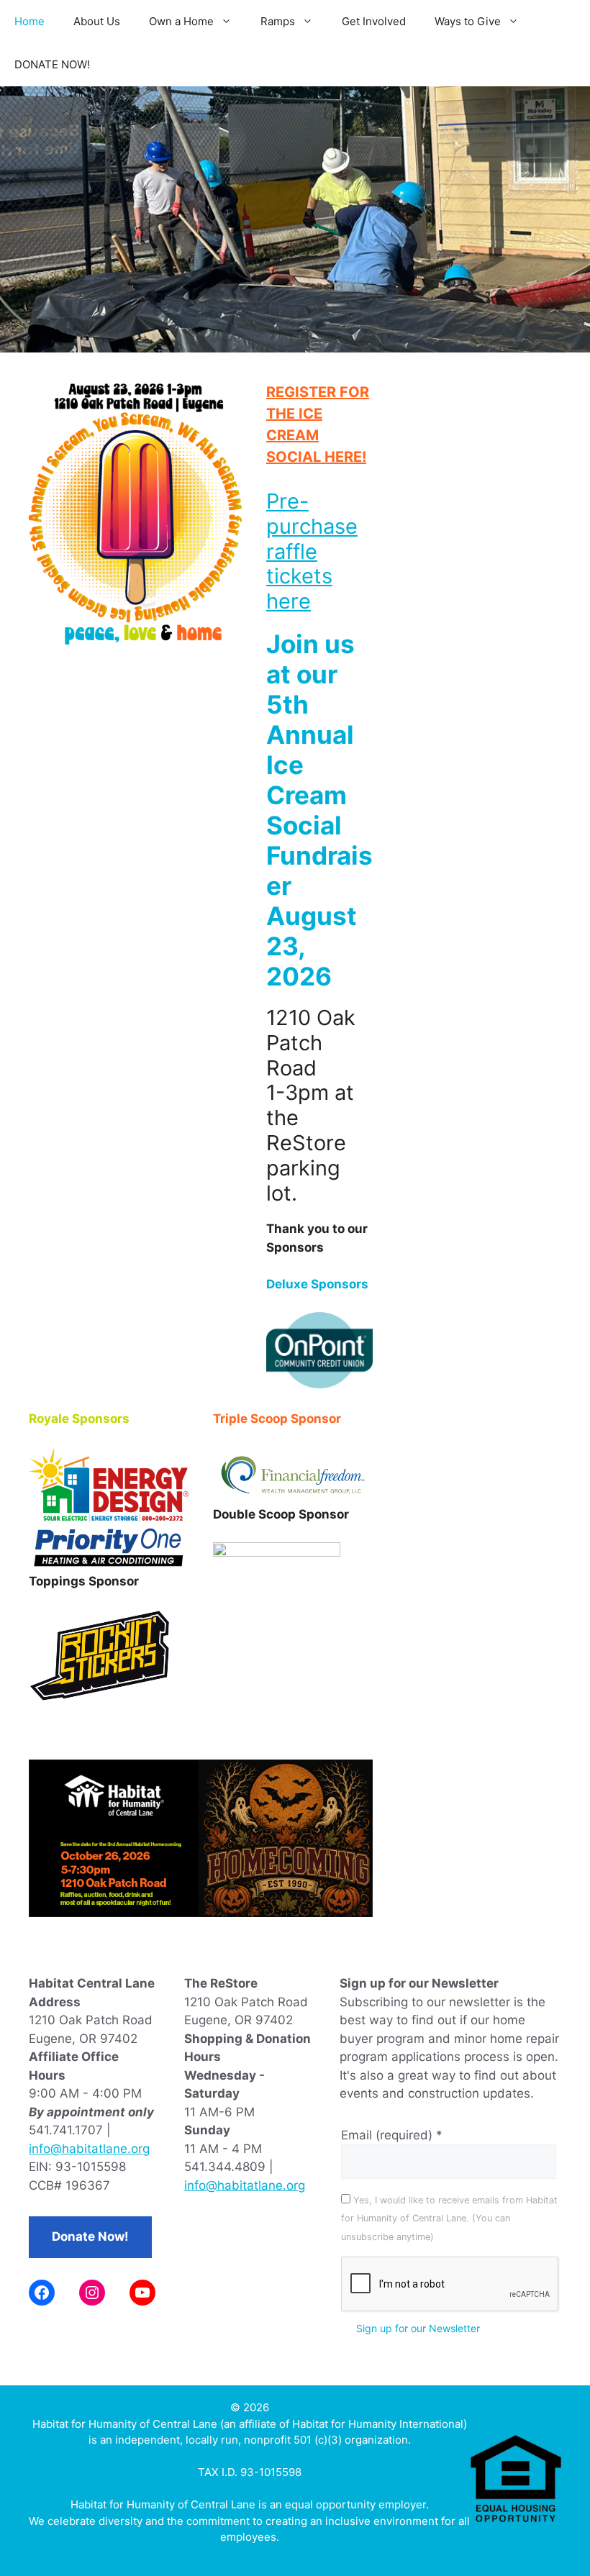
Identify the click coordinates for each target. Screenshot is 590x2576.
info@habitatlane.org (89, 2149)
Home (29, 21)
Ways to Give (468, 21)
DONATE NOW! (52, 64)
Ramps (278, 21)
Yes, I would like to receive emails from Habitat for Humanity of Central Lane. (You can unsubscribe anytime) (449, 2218)
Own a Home (181, 21)
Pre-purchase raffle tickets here (312, 551)
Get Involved (374, 21)
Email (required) (392, 2135)
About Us (97, 21)
